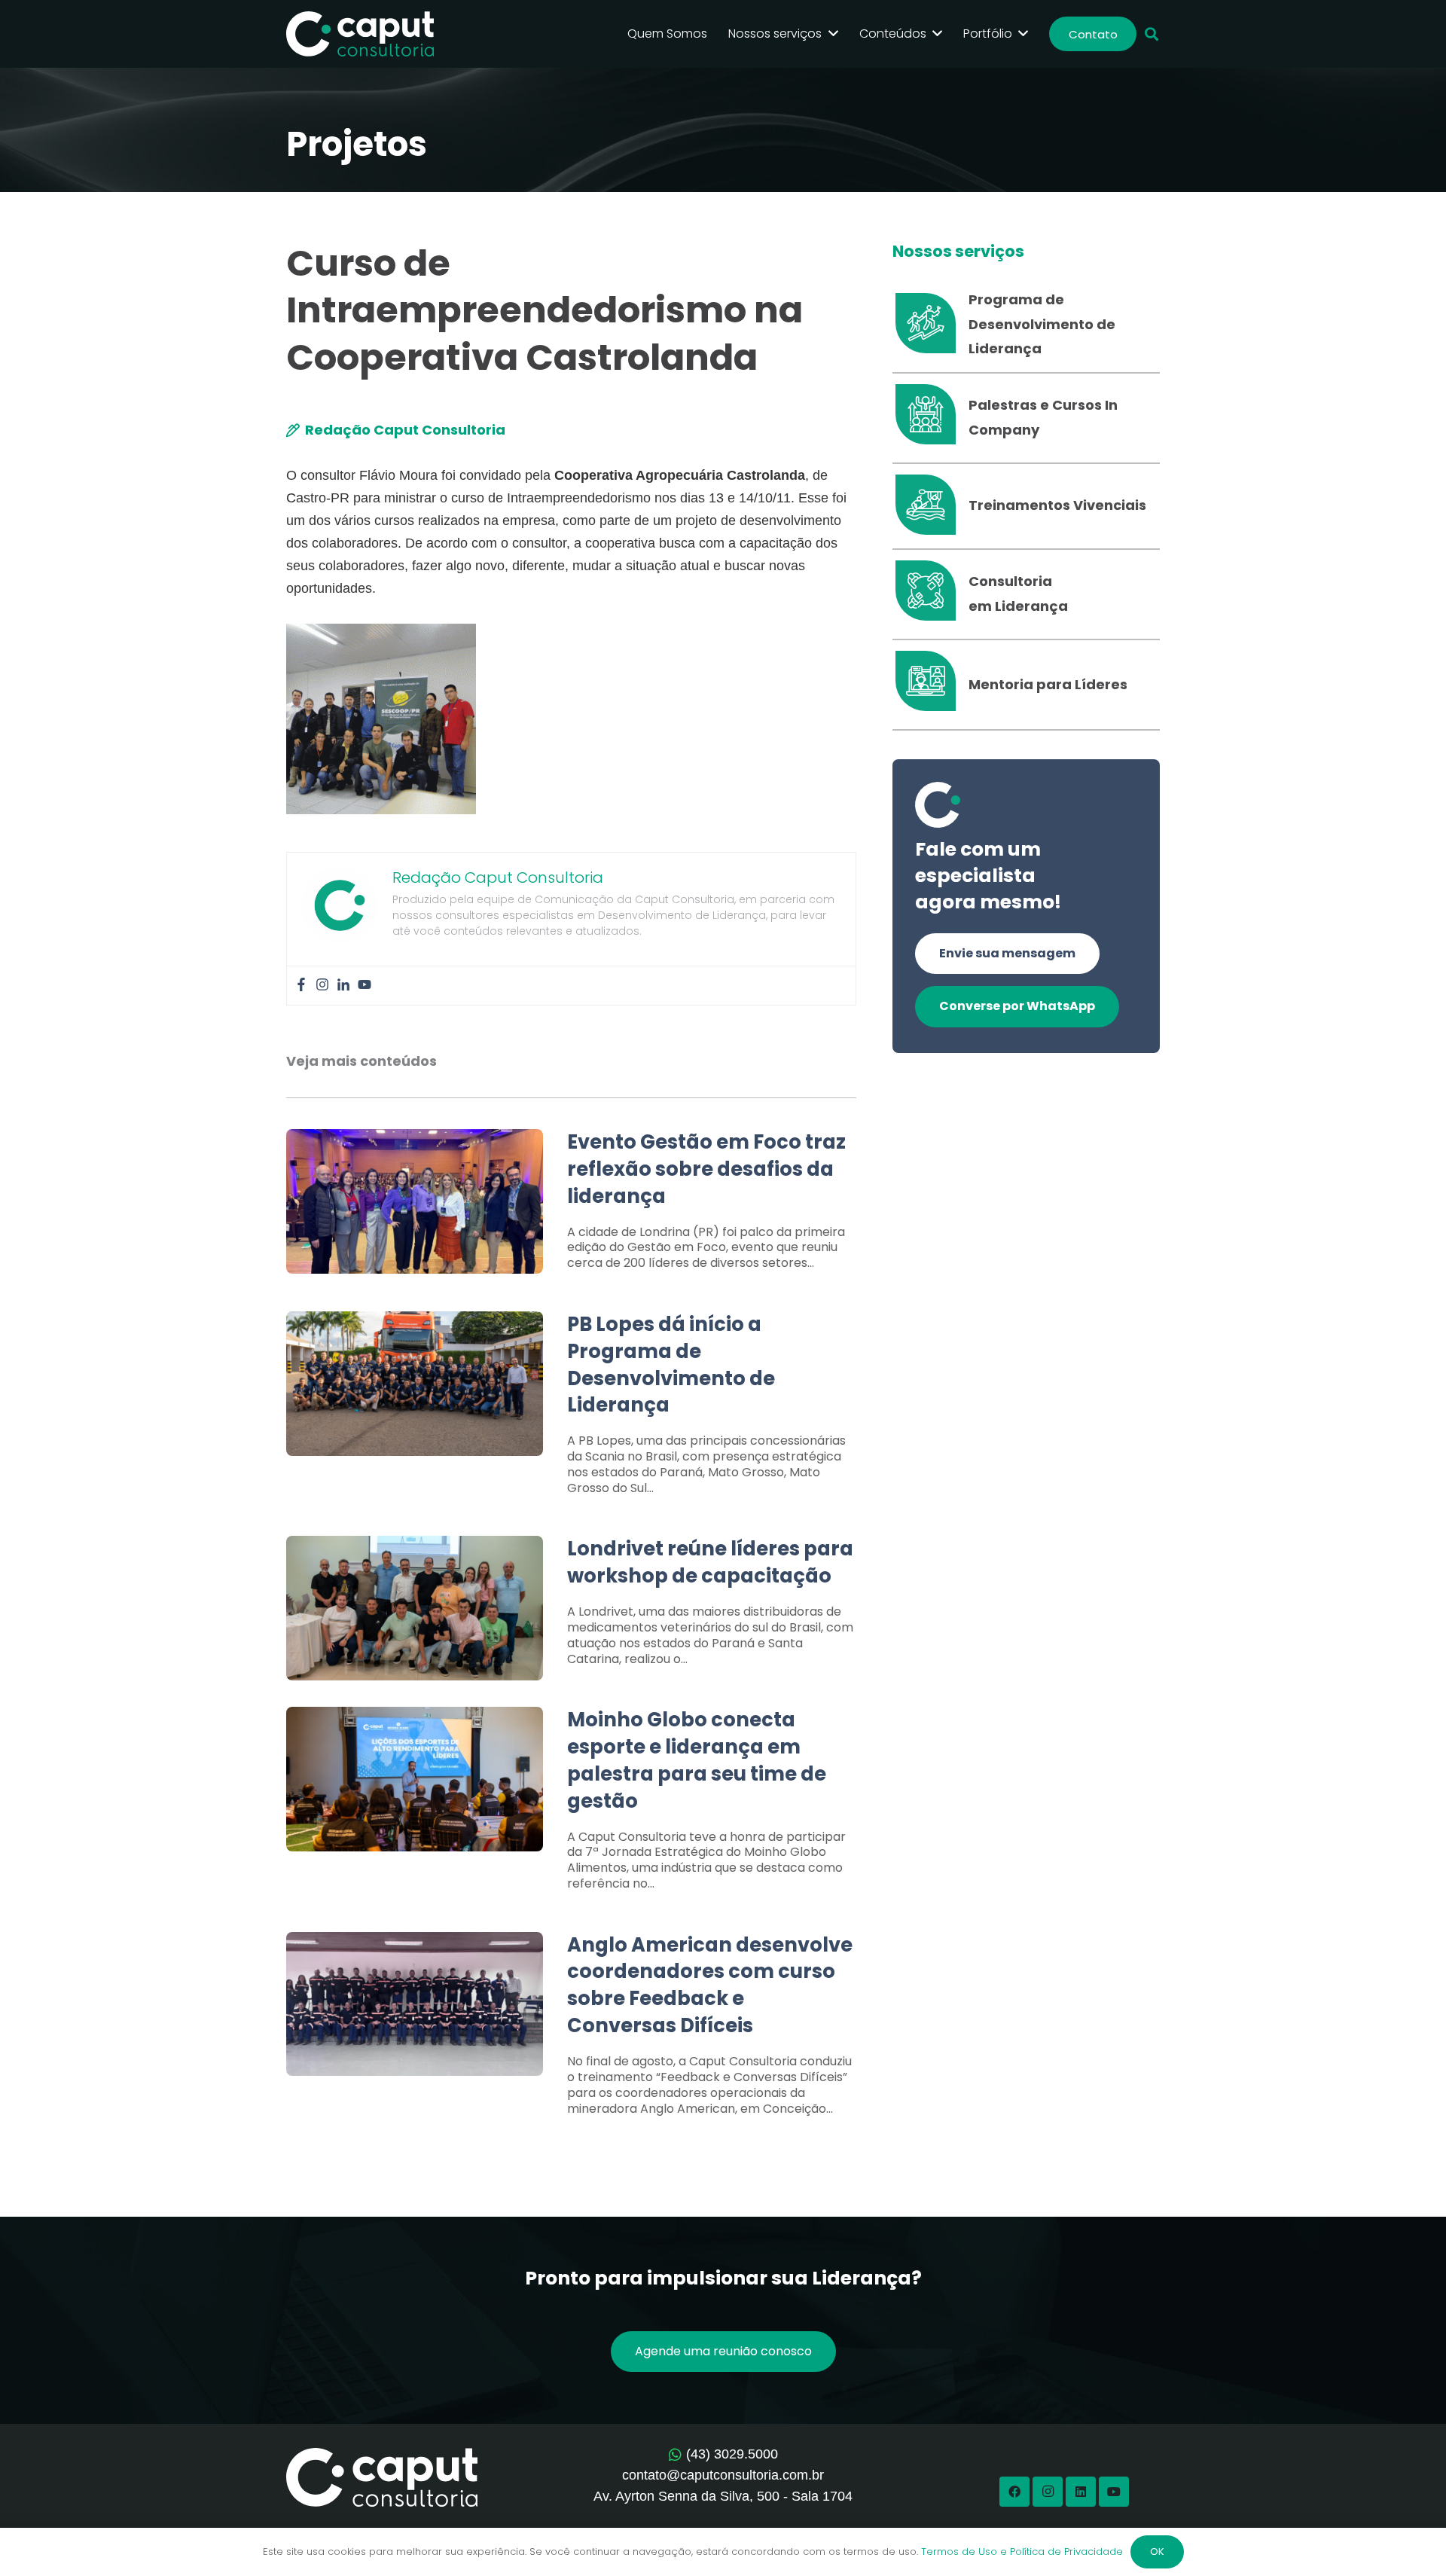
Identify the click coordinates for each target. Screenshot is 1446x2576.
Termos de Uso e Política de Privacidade (1022, 2552)
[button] (1152, 34)
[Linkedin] (343, 986)
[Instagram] (322, 986)
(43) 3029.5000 (732, 2454)
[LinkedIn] (1081, 2492)
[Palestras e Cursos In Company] (930, 418)
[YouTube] (1114, 2492)
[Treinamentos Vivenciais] (930, 506)
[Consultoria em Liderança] (930, 594)
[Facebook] (301, 986)
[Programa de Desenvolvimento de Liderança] (930, 325)
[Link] (571, 1208)
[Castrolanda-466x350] (381, 719)
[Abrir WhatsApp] (1408, 2538)
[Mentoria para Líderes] (930, 685)
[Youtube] (365, 986)
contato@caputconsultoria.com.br (723, 2475)
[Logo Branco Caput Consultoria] (360, 34)
